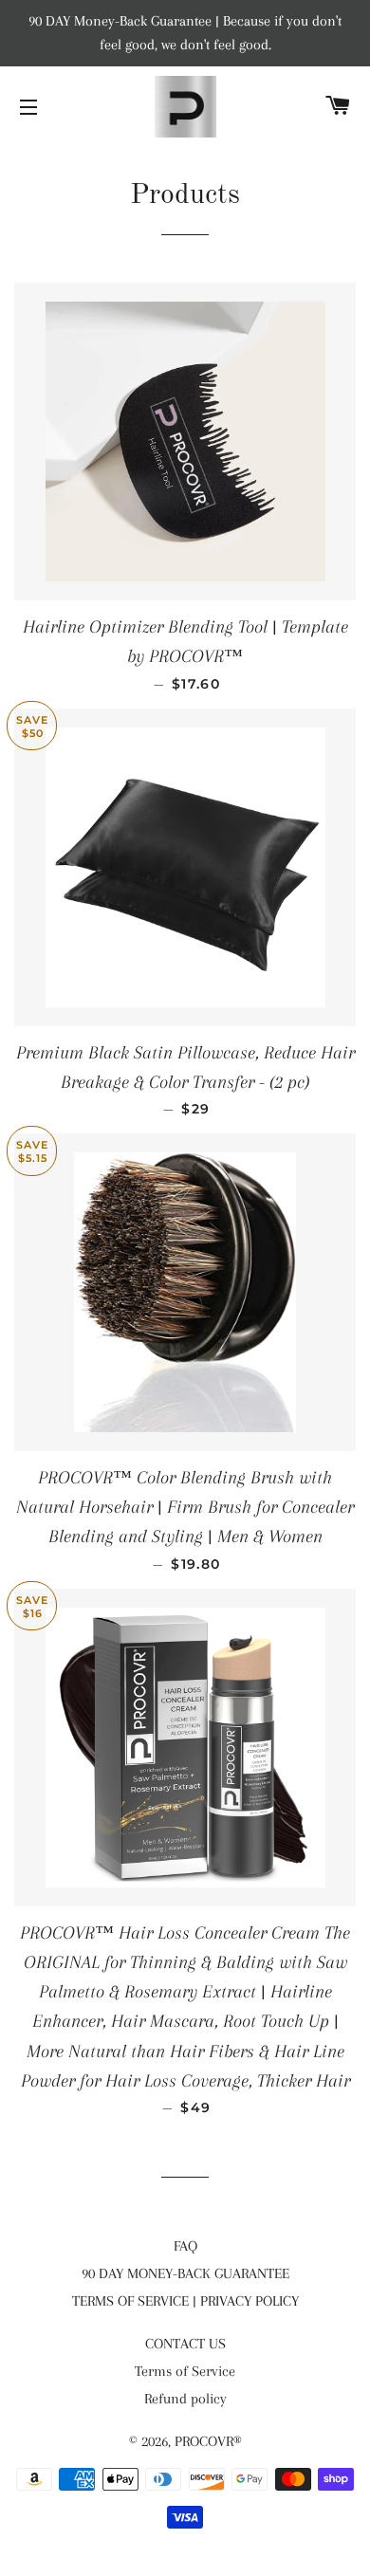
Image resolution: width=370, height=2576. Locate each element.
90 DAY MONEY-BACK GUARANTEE (185, 2273)
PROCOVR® (208, 2441)
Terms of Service (185, 2371)
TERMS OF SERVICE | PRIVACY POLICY (185, 2301)
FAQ (185, 2246)
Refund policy (185, 2399)
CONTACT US (185, 2344)
